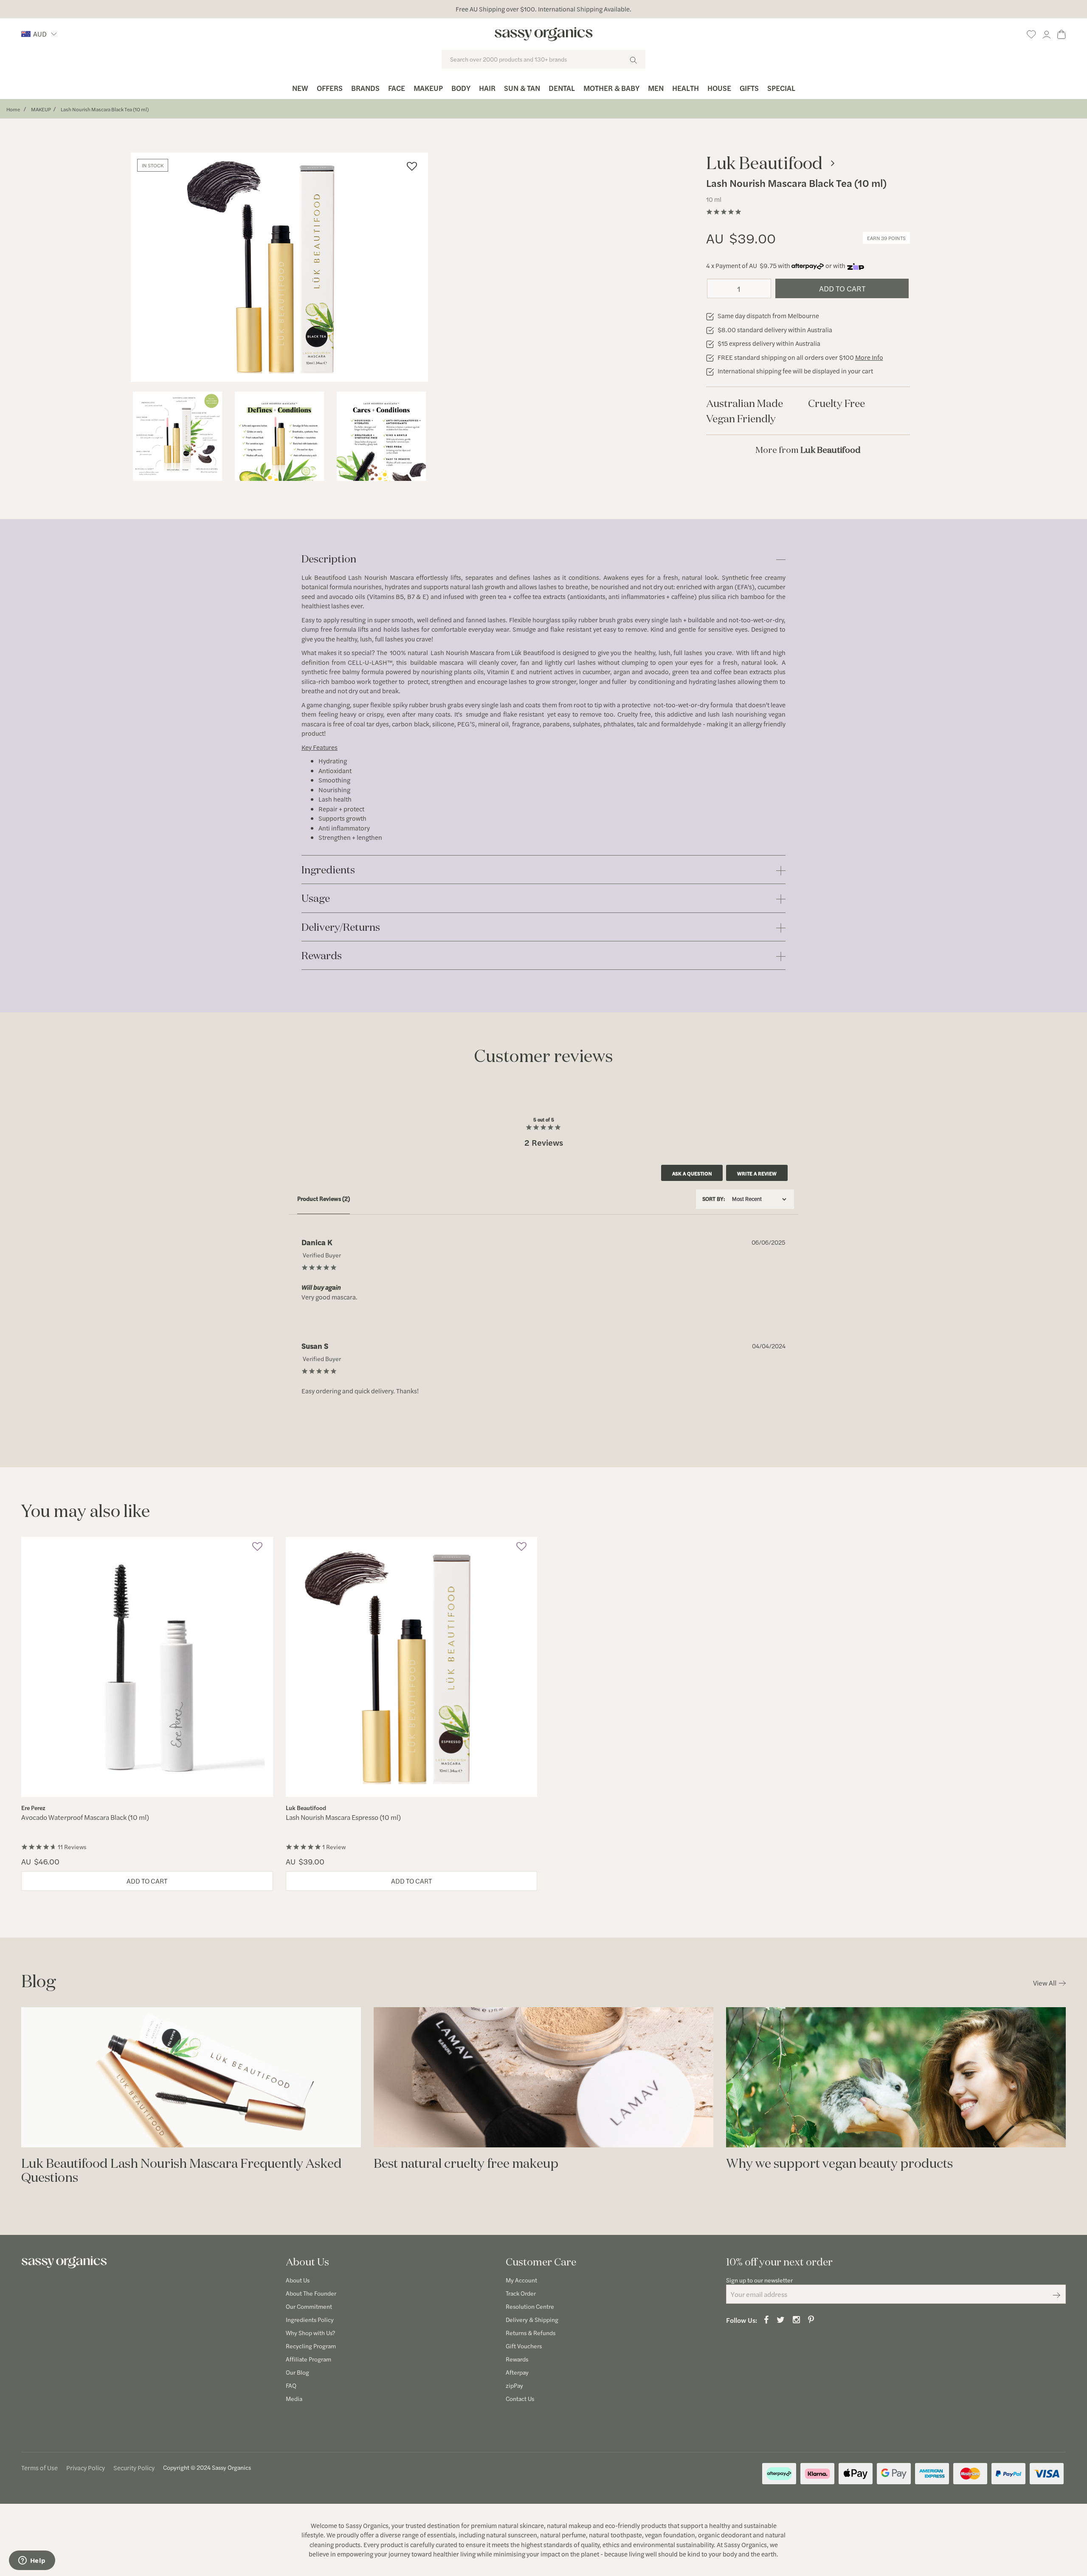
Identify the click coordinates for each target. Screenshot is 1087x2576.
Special (781, 88)
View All (1045, 1983)
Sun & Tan (522, 88)
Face (397, 88)
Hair (487, 88)
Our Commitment (309, 2306)
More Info (869, 357)
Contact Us (520, 2398)
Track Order (521, 2293)
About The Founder (311, 2293)
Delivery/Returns (341, 928)
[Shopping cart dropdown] (1062, 33)
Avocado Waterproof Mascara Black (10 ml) (85, 1817)
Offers (330, 88)
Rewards (322, 956)
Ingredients (328, 870)
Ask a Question (692, 1173)
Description (329, 559)
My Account (521, 2280)
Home (13, 109)
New (300, 88)
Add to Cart (842, 288)
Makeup (428, 88)
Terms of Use (39, 2467)
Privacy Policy (86, 2467)
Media (294, 2398)
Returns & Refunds (531, 2333)
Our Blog (297, 2372)
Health (686, 88)
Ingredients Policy (310, 2319)
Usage (316, 899)
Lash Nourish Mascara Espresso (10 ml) (343, 1817)
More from (808, 450)
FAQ (291, 2385)
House (719, 88)
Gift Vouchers (524, 2346)
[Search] (633, 59)
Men (656, 88)
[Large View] (177, 436)
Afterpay (517, 2372)
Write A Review (757, 1173)
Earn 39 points (886, 238)
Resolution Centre (530, 2306)
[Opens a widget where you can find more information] (32, 2561)
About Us (298, 2280)
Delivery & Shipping (532, 2319)
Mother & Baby (611, 88)
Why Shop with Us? (310, 2333)
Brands (365, 88)
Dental (562, 88)
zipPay (514, 2385)
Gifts (749, 88)
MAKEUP (41, 109)
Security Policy (134, 2467)
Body (461, 88)
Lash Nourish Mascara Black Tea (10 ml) (105, 109)
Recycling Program (311, 2346)
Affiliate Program (308, 2359)
